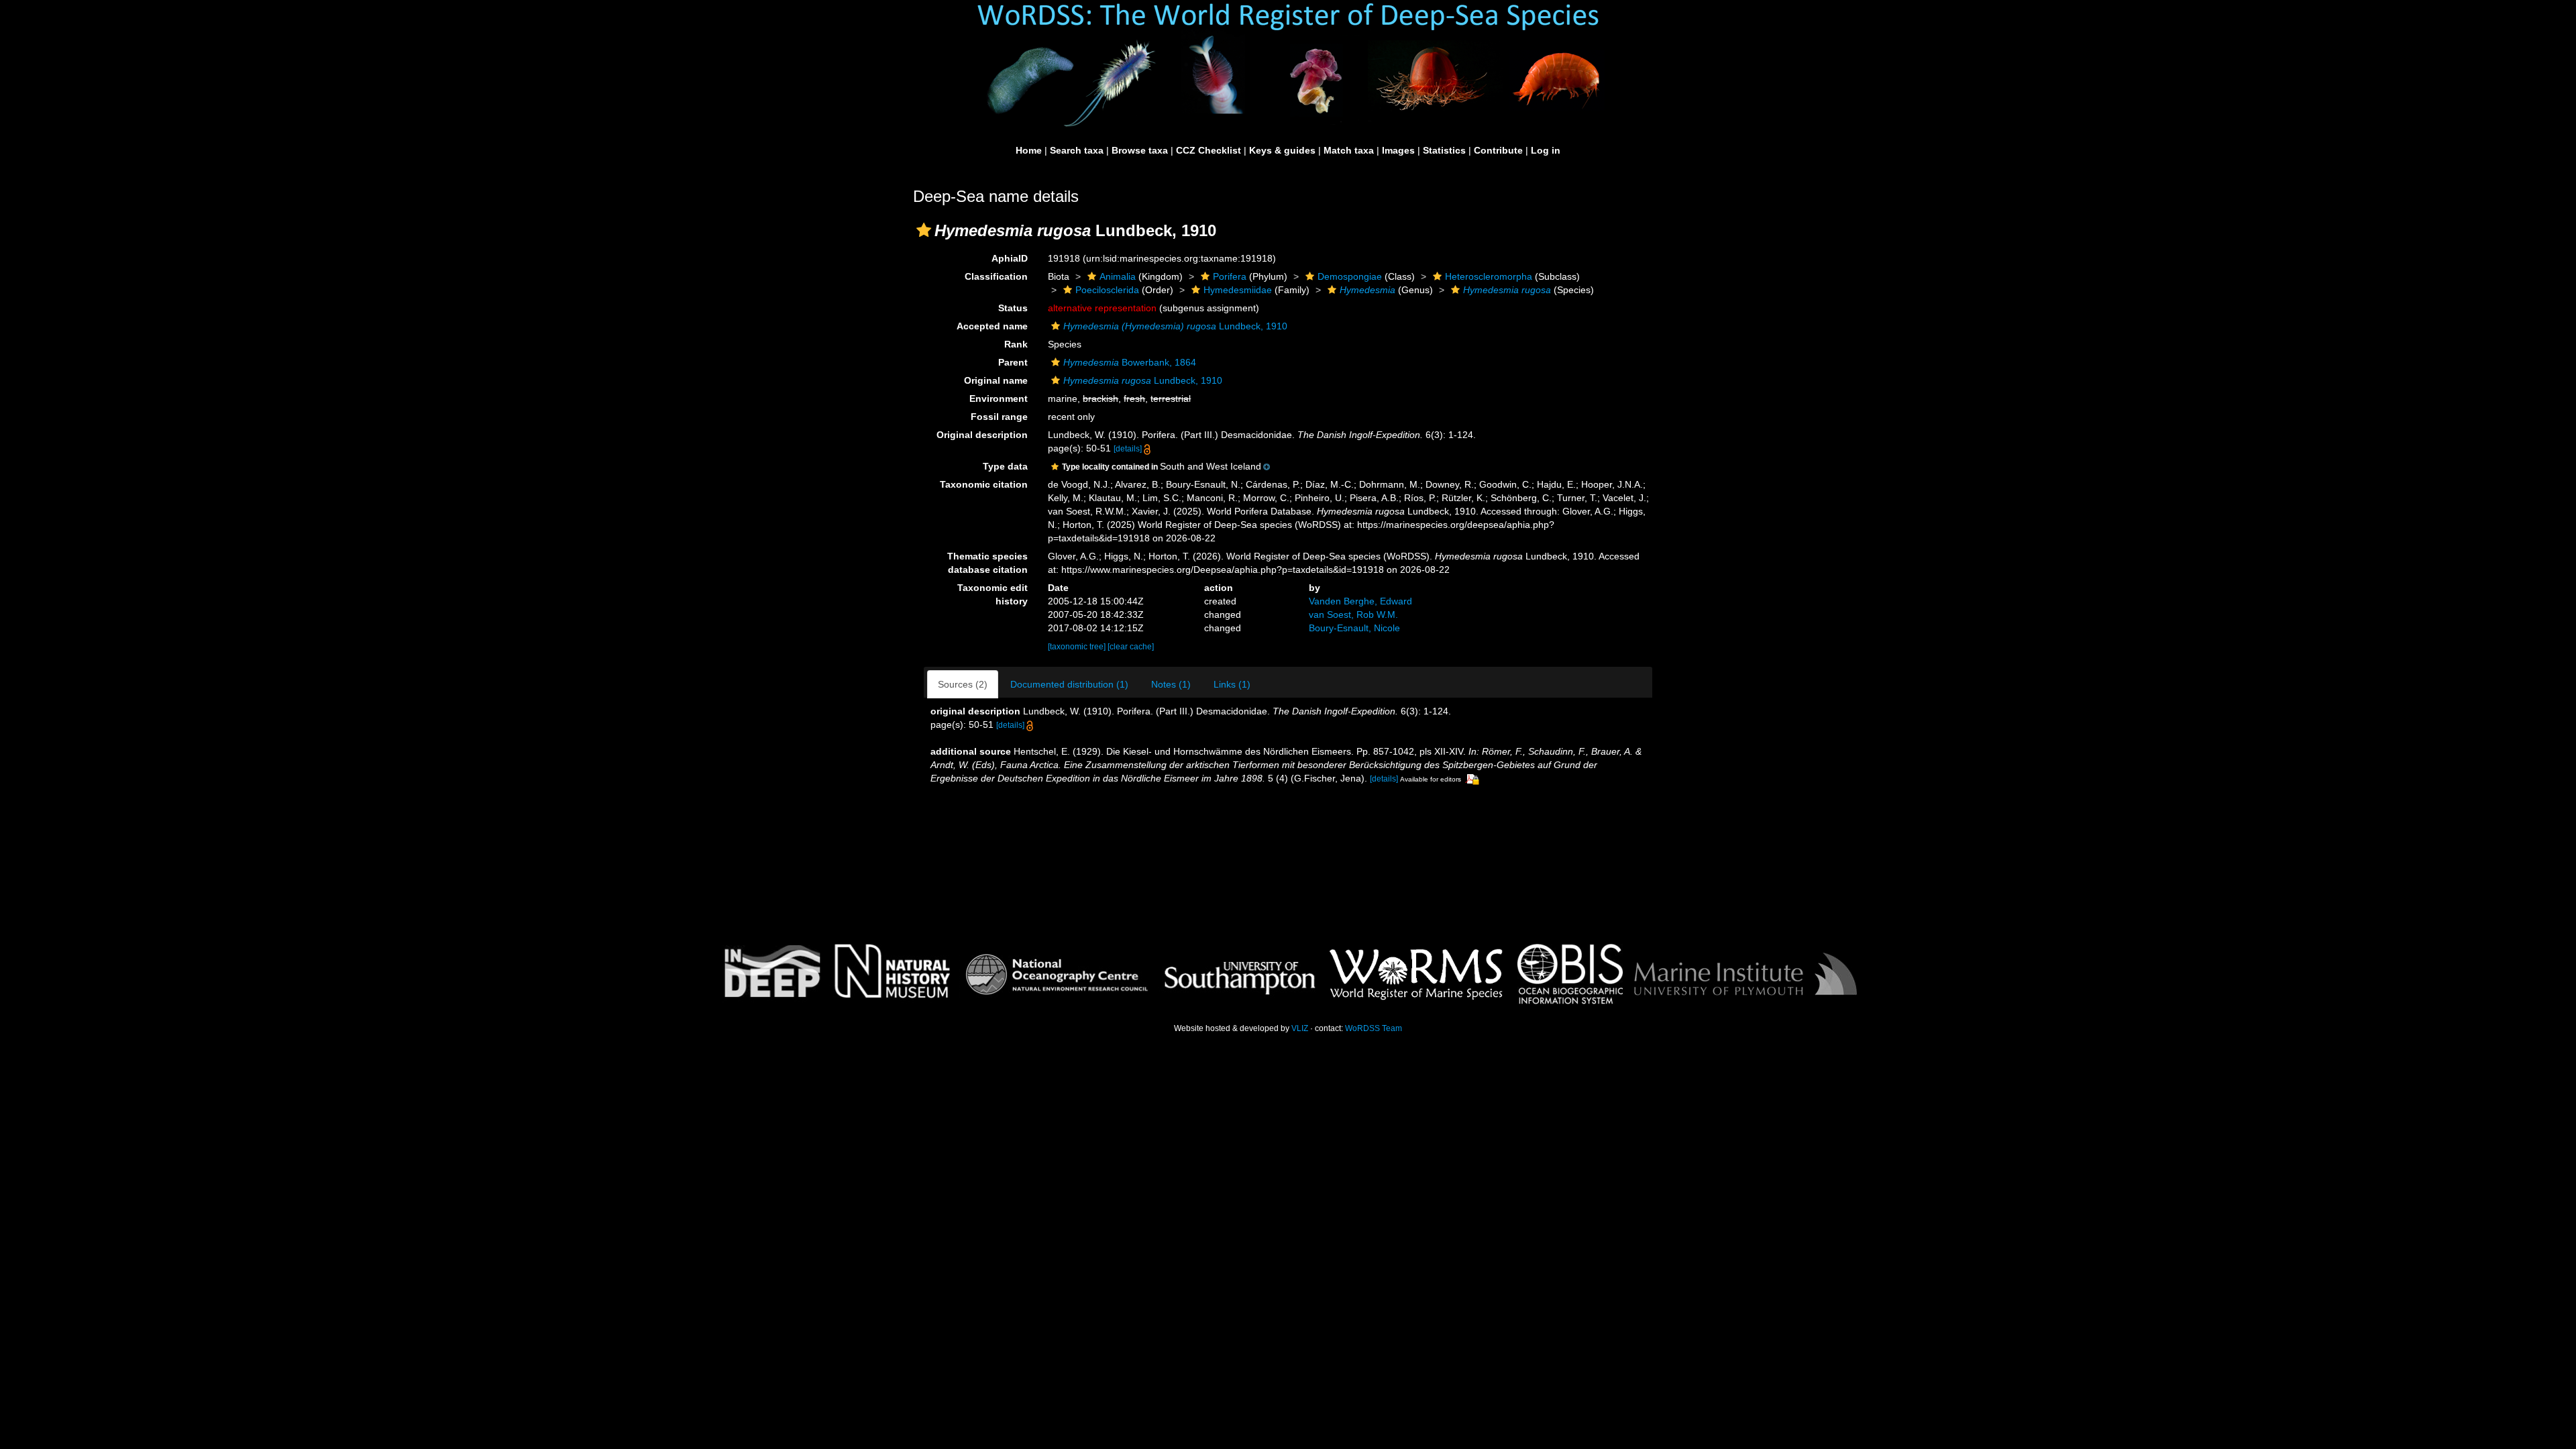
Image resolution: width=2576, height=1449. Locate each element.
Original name (996, 380)
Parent (1013, 362)
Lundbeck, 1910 (1175, 326)
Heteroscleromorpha (1489, 276)
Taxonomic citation (984, 484)
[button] (924, 230)
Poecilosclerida (1107, 290)
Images (1398, 150)
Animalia (1118, 276)
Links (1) (1232, 684)
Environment (999, 398)
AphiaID (1010, 258)
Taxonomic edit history (992, 594)
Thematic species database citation (987, 563)
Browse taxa (1140, 150)
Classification (996, 276)
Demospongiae (1350, 276)
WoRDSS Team (1374, 1028)
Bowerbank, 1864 (1130, 362)
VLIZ (1300, 1028)
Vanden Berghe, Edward (1360, 601)
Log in (1546, 150)
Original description (982, 435)
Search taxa (1077, 150)
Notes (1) (1171, 684)
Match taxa (1349, 150)
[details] (1128, 449)
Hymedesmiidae (1238, 290)
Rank (1016, 344)
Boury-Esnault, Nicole (1354, 628)
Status (1013, 308)
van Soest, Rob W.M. (1353, 614)
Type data (1005, 466)
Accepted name (992, 326)
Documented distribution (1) (1069, 684)
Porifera (1230, 276)
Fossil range (999, 417)
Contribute (1498, 150)
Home (1029, 150)
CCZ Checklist (1209, 150)
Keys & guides (1282, 150)
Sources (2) (963, 684)
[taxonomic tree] (1078, 647)
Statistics (1444, 150)
